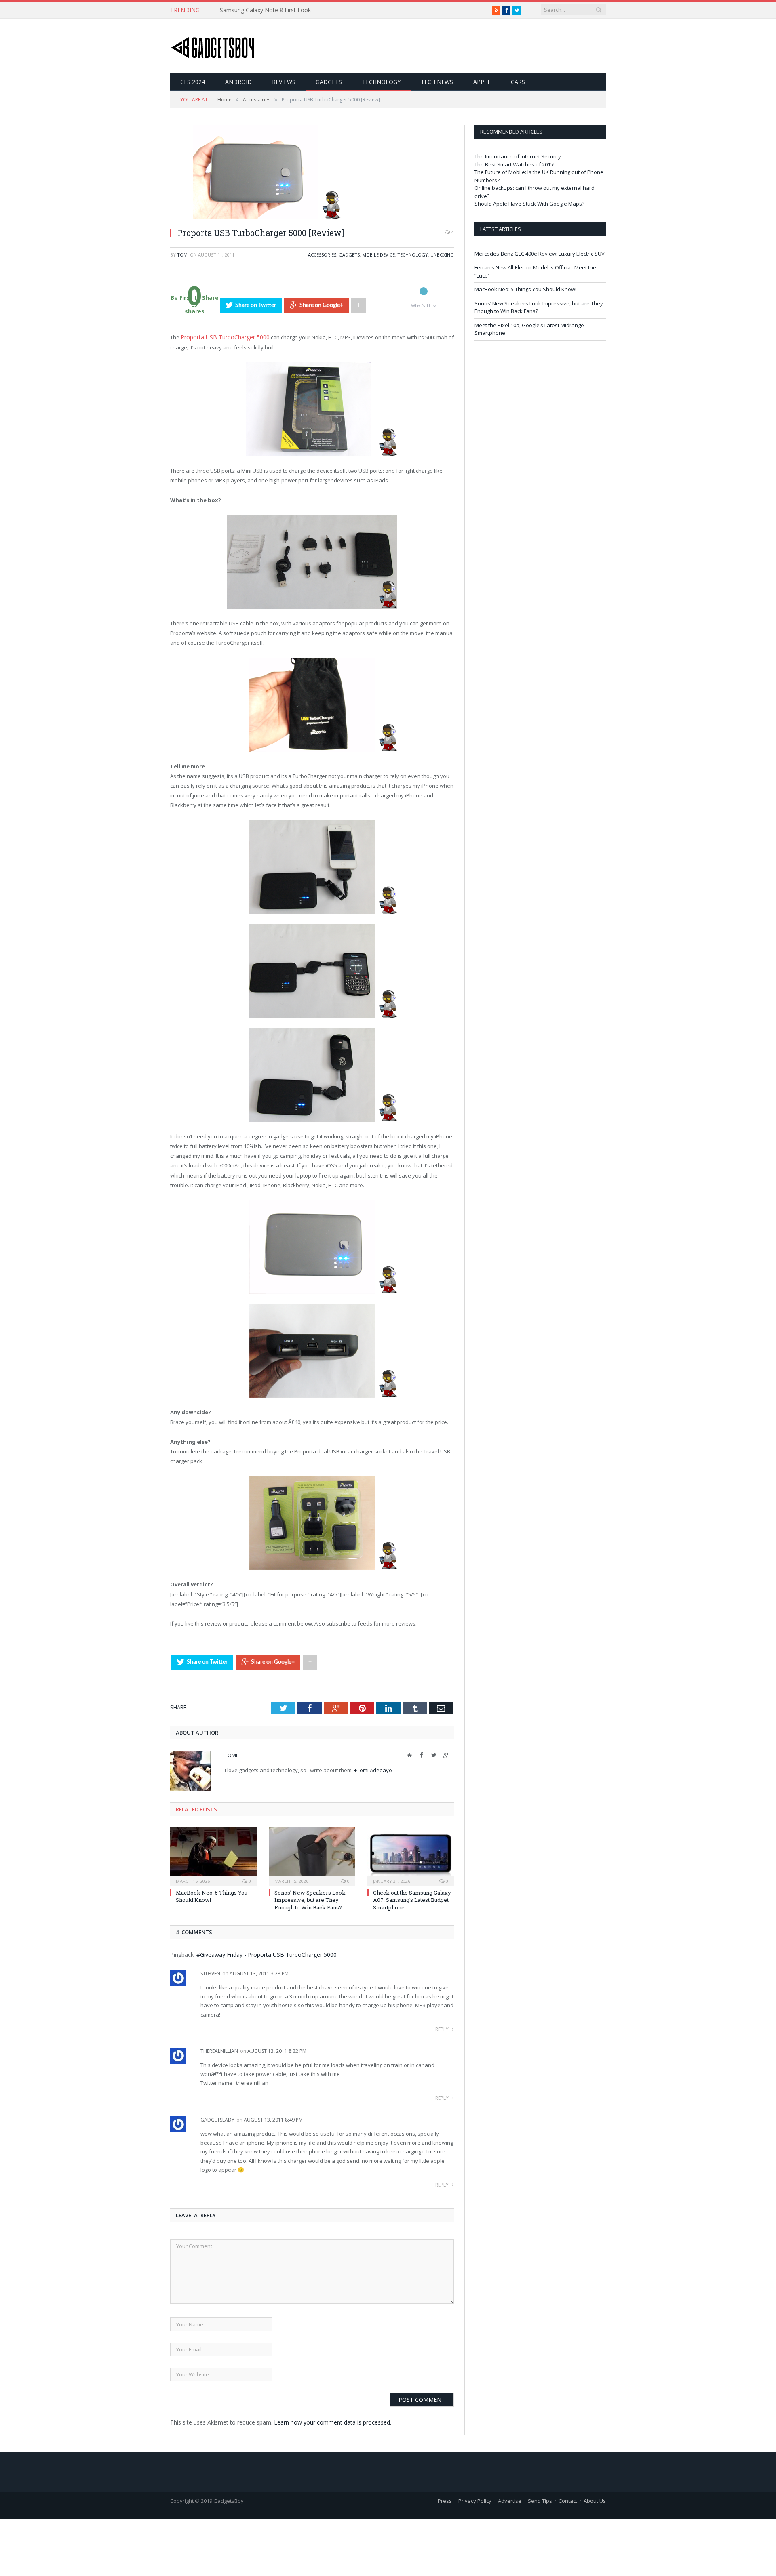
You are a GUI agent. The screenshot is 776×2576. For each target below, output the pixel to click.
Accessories (322, 255)
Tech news (437, 82)
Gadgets (329, 82)
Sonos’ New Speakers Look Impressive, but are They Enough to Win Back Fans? (310, 1899)
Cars (518, 82)
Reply (443, 2029)
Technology (381, 82)
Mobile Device (379, 255)
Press (445, 2500)
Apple (482, 82)
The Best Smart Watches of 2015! (515, 164)
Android (238, 82)
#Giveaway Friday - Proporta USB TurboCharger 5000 (267, 1954)
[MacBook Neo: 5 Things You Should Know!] (213, 1855)
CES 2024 (193, 82)
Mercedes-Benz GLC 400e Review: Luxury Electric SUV (540, 254)
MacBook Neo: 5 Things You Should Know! (525, 289)
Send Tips (540, 2500)
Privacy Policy (475, 2500)
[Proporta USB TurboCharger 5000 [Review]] (255, 217)
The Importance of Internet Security (518, 156)
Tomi (183, 255)
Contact (568, 2500)
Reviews (284, 82)
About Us (595, 2500)
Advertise (510, 2500)
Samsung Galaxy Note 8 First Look (265, 10)
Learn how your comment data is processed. (333, 2421)
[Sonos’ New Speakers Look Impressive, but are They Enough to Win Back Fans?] (312, 1855)
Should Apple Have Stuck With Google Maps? (529, 204)
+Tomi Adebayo (373, 1769)
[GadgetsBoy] (213, 46)
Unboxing (442, 255)
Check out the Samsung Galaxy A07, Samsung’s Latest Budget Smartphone (412, 1899)
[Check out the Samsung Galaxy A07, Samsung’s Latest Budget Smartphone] (411, 1855)
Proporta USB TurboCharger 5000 (221, 337)
